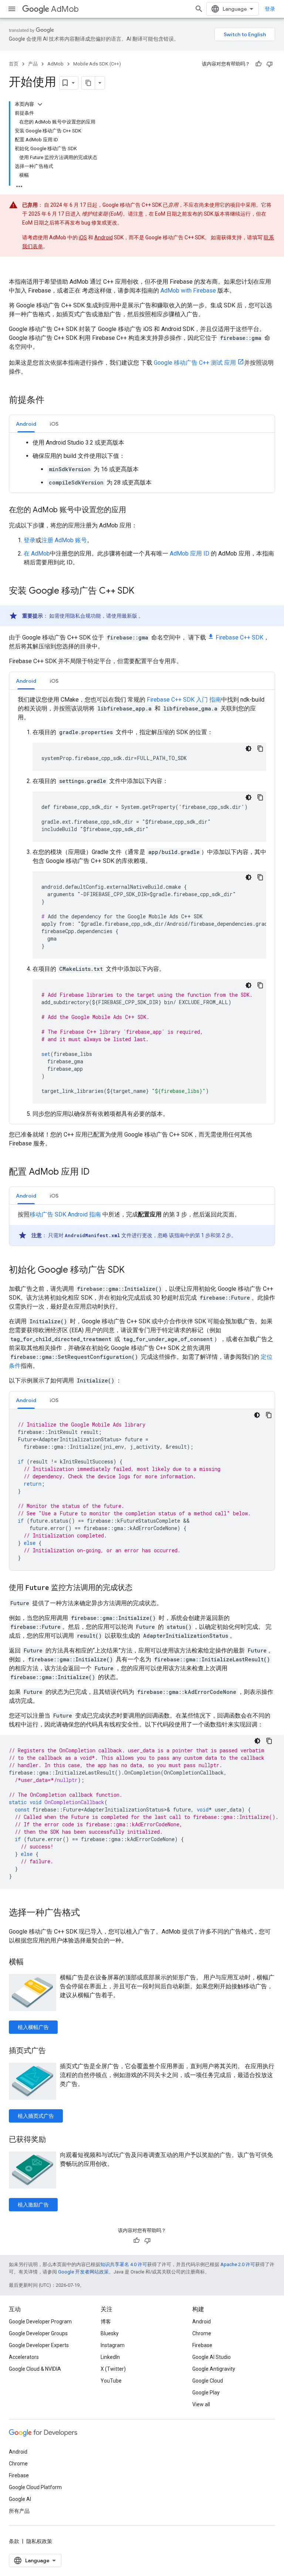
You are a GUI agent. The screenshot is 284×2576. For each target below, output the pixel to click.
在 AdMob (37, 553)
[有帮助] (258, 64)
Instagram (113, 2345)
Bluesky (110, 2333)
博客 (106, 2322)
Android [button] (26, 424)
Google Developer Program (40, 2322)
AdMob (65, 9)
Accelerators (24, 2357)
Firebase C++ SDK (239, 637)
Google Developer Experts (39, 2345)
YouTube (111, 2381)
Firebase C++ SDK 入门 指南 (184, 700)
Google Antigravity (214, 2369)
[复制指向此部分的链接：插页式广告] (53, 2051)
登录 (270, 9)
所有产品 (19, 2511)
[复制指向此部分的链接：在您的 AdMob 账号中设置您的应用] (133, 510)
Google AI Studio (212, 2357)
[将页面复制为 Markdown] (88, 83)
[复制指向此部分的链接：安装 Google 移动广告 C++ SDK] (142, 591)
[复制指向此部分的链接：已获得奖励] (53, 2140)
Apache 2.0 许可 (238, 2264)
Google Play (206, 2393)
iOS (83, 237)
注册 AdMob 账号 (64, 540)
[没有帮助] (270, 64)
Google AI (20, 2499)
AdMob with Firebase (188, 291)
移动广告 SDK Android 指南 (65, 1214)
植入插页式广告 (36, 2116)
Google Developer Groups (38, 2333)
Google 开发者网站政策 (83, 2272)
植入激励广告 (33, 2205)
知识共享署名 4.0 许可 (124, 2264)
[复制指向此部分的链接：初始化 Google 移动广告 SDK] (132, 1270)
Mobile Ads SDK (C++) (97, 64)
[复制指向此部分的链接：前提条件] (52, 401)
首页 (14, 64)
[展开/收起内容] (40, 104)
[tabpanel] (142, 463)
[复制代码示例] (260, 749)
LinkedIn (110, 2357)
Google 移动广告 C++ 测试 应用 (195, 363)
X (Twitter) (113, 2369)
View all (201, 2404)
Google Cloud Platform (35, 2487)
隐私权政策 (39, 2541)
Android (104, 237)
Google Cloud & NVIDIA (35, 2369)
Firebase (202, 2345)
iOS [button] (54, 424)
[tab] (26, 424)
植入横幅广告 (33, 2027)
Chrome (202, 2333)
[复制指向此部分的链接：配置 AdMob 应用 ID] (97, 1172)
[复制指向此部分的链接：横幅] (31, 1962)
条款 (14, 2541)
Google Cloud (208, 2381)
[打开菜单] (12, 9)
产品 (33, 64)
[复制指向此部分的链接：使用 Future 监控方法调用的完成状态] (140, 1588)
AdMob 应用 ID (190, 553)
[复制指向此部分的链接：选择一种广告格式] (87, 1913)
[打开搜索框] (199, 9)
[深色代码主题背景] (248, 749)
